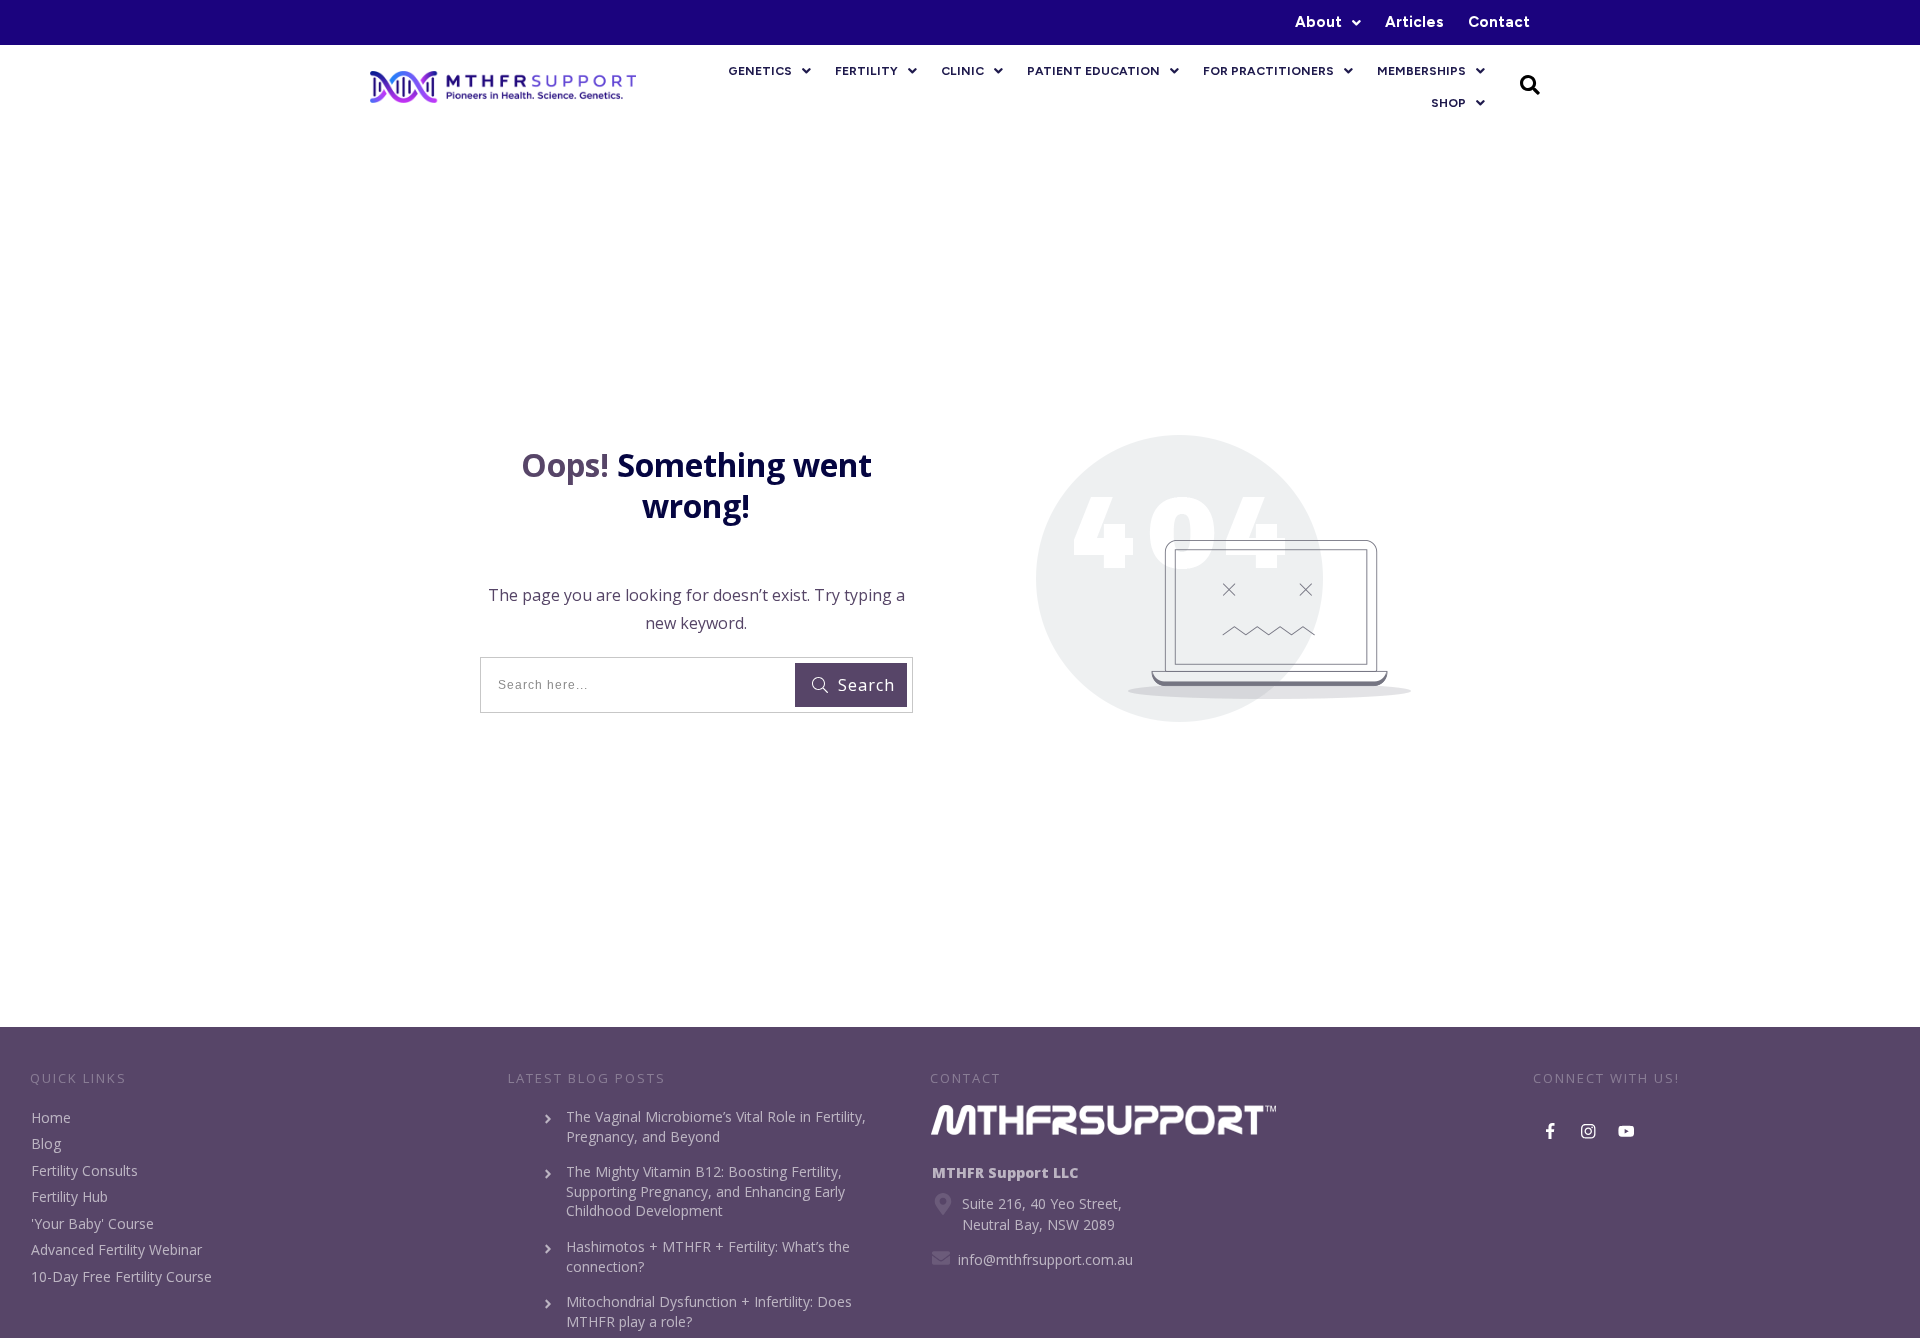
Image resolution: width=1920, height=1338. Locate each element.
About (1318, 22)
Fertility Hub (69, 1196)
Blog (46, 1143)
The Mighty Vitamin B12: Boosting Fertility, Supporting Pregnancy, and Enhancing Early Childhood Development (705, 1191)
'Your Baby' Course (92, 1223)
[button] (1328, 22)
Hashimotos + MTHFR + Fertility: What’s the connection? (708, 1256)
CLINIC (962, 71)
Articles (1414, 22)
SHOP (1448, 103)
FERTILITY (866, 71)
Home (51, 1117)
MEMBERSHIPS (1421, 71)
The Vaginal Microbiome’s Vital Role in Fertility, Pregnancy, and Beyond (716, 1126)
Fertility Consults (84, 1170)
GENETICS (760, 71)
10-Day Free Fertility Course (121, 1276)
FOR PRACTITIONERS (1268, 71)
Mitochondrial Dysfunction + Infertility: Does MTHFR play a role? (709, 1311)
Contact (1499, 22)
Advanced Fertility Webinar (116, 1249)
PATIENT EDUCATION (1093, 71)
